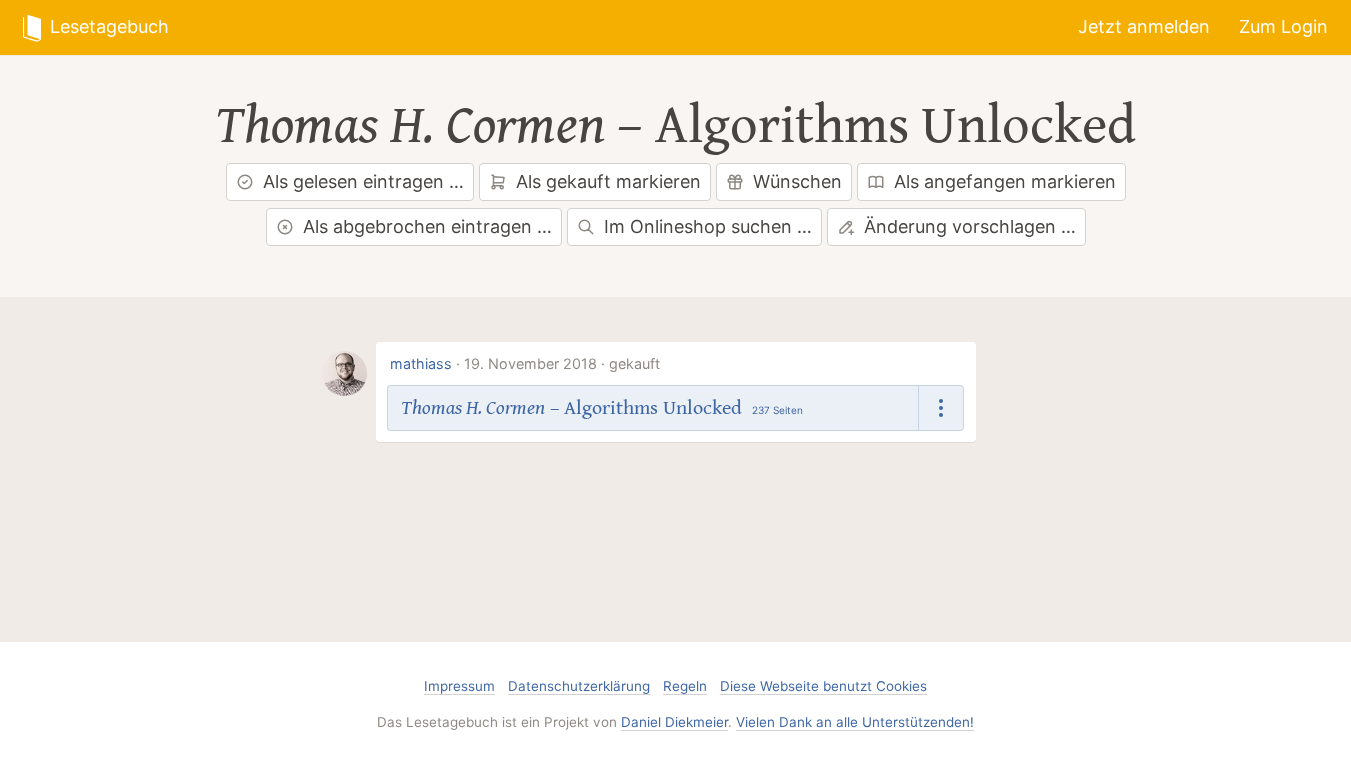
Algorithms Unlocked (895, 126)
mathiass (421, 363)
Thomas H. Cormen (410, 126)
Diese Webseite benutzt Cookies (823, 686)
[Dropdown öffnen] (941, 407)
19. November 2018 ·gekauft (562, 363)
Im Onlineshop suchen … (708, 226)
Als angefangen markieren (1005, 181)
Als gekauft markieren (608, 181)
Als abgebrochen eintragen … (427, 226)
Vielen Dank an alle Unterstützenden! (855, 722)
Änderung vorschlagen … (970, 226)
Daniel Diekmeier (674, 722)
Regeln (685, 686)
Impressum (459, 686)
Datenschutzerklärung (579, 686)
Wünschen (797, 181)
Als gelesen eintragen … (363, 181)
